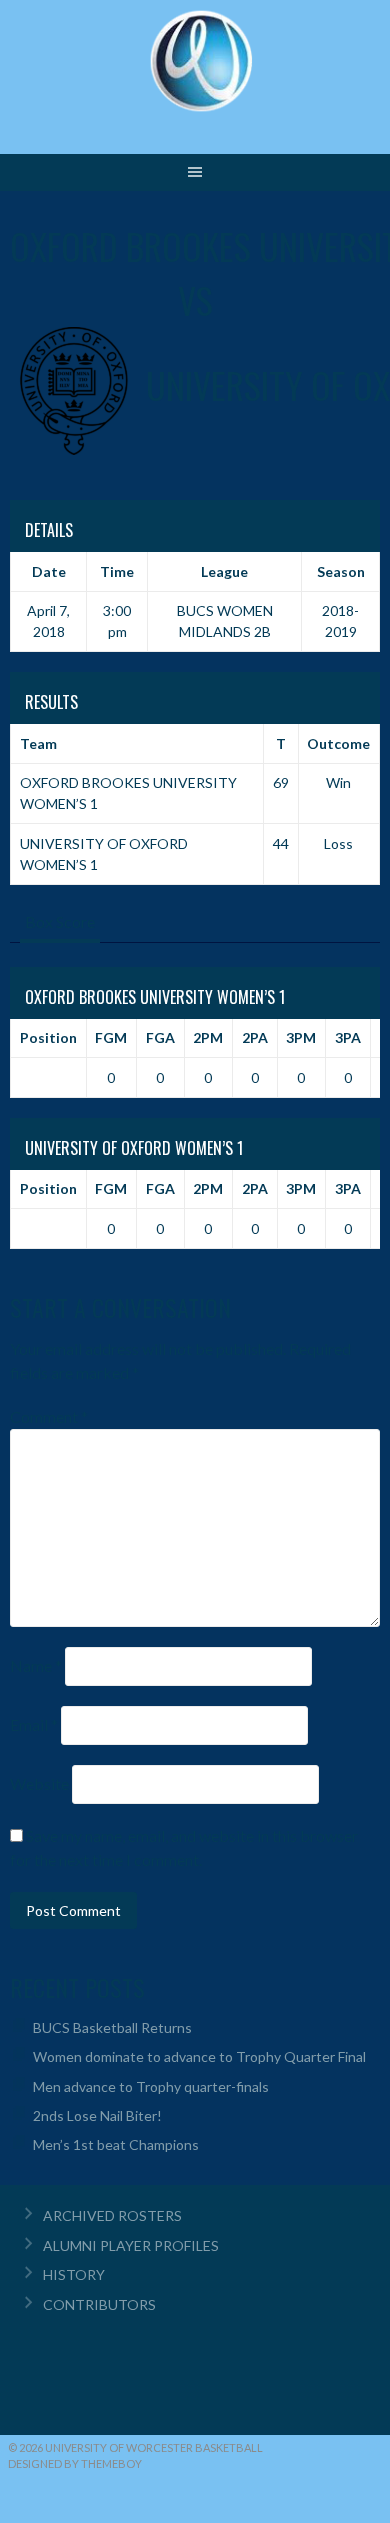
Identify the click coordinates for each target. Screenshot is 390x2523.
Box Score (60, 921)
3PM (301, 1037)
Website (39, 1783)
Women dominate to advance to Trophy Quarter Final (199, 2056)
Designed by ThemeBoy (75, 2463)
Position (48, 1037)
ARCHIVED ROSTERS (112, 2215)
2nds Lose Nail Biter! (97, 2115)
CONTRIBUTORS (99, 2304)
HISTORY (74, 2274)
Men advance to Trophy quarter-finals (151, 2086)
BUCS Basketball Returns (112, 2027)
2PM (208, 1037)
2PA (255, 1037)
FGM (111, 1037)
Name (36, 1665)
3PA (348, 1037)
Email (34, 1724)
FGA (160, 1037)
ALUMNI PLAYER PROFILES (131, 2245)
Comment (49, 1416)
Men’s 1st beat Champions (116, 2144)
